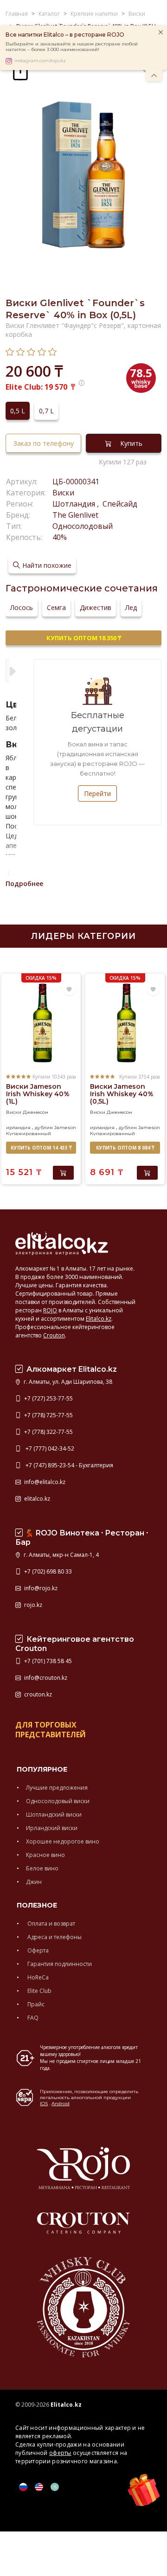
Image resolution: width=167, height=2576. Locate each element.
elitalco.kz (36, 1499)
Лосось (22, 607)
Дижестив (96, 607)
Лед (131, 607)
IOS (44, 2104)
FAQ (32, 2018)
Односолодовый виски (58, 1801)
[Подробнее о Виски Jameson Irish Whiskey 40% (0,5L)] (125, 1023)
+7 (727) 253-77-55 (48, 1398)
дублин (44, 1127)
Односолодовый (83, 526)
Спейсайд (119, 504)
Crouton (54, 1335)
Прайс (35, 2004)
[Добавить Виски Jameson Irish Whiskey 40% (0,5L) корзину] (147, 1173)
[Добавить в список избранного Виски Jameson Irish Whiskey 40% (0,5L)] (153, 989)
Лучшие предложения (57, 1788)
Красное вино (45, 1855)
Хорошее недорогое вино (63, 1841)
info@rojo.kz (40, 1588)
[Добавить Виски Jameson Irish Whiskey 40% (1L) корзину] (63, 1173)
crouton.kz (37, 1694)
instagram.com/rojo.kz (40, 61)
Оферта (37, 1950)
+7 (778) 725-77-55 (48, 1415)
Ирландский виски (52, 1828)
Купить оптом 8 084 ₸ (125, 1148)
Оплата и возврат (51, 1924)
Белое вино (42, 1868)
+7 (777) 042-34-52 (48, 1449)
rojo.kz (32, 1605)
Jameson (65, 1127)
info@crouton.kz (45, 1678)
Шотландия (75, 504)
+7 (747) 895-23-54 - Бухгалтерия (68, 1465)
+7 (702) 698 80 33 (47, 1571)
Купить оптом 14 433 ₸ (41, 1148)
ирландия (18, 1127)
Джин (34, 1882)
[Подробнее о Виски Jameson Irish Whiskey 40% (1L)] (41, 1023)
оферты (60, 2453)
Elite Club (39, 1991)
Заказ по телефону (44, 443)
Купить (131, 443)
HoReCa (37, 1977)
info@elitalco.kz (44, 1482)
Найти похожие (47, 565)
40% (60, 537)
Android (61, 2104)
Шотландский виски (54, 1815)
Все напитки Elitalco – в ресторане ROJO (65, 35)
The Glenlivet (75, 515)
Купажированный (29, 1134)
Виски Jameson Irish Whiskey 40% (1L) (38, 1094)
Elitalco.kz (99, 1319)
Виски (63, 493)
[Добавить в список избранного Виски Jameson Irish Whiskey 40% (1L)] (69, 989)
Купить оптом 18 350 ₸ (84, 638)
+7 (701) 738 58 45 (47, 1661)
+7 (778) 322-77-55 (48, 1432)
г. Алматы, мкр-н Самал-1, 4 (61, 1555)
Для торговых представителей (51, 1730)
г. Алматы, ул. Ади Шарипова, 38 (67, 1382)
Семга (56, 607)
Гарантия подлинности (59, 1964)
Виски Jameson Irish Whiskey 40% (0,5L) (122, 1094)
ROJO (50, 1310)
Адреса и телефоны (54, 1937)
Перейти (97, 793)
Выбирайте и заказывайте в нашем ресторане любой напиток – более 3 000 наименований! (72, 47)
